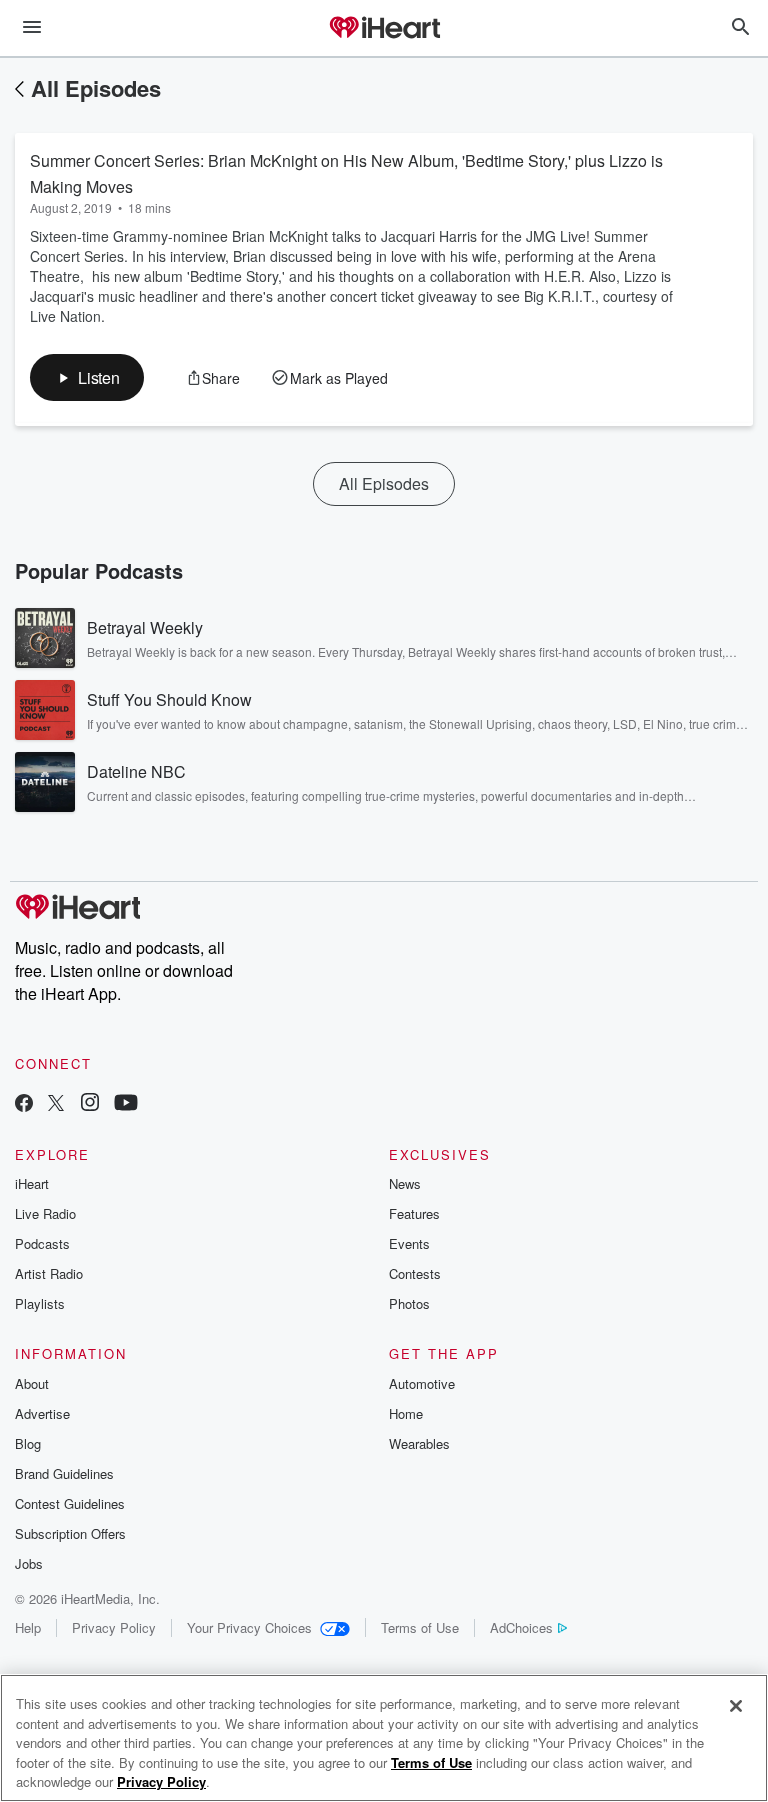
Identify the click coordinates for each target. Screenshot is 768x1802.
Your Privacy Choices (249, 1627)
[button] (87, 377)
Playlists (40, 1303)
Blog (28, 1443)
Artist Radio (49, 1273)
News (405, 1183)
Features (414, 1213)
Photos (409, 1303)
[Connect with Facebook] (24, 1104)
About (32, 1383)
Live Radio (45, 1213)
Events (409, 1243)
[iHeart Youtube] (126, 1104)
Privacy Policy (114, 1627)
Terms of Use (420, 1627)
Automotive (422, 1383)
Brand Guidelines (64, 1473)
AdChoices (521, 1627)
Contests (415, 1273)
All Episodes (96, 88)
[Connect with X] (56, 1104)
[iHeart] (384, 29)
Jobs (29, 1563)
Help (28, 1627)
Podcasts (42, 1243)
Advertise (42, 1413)
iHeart (32, 1183)
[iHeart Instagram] (90, 1104)
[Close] (736, 1706)
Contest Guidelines (70, 1503)
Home (406, 1413)
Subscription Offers (70, 1533)
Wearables (419, 1443)
